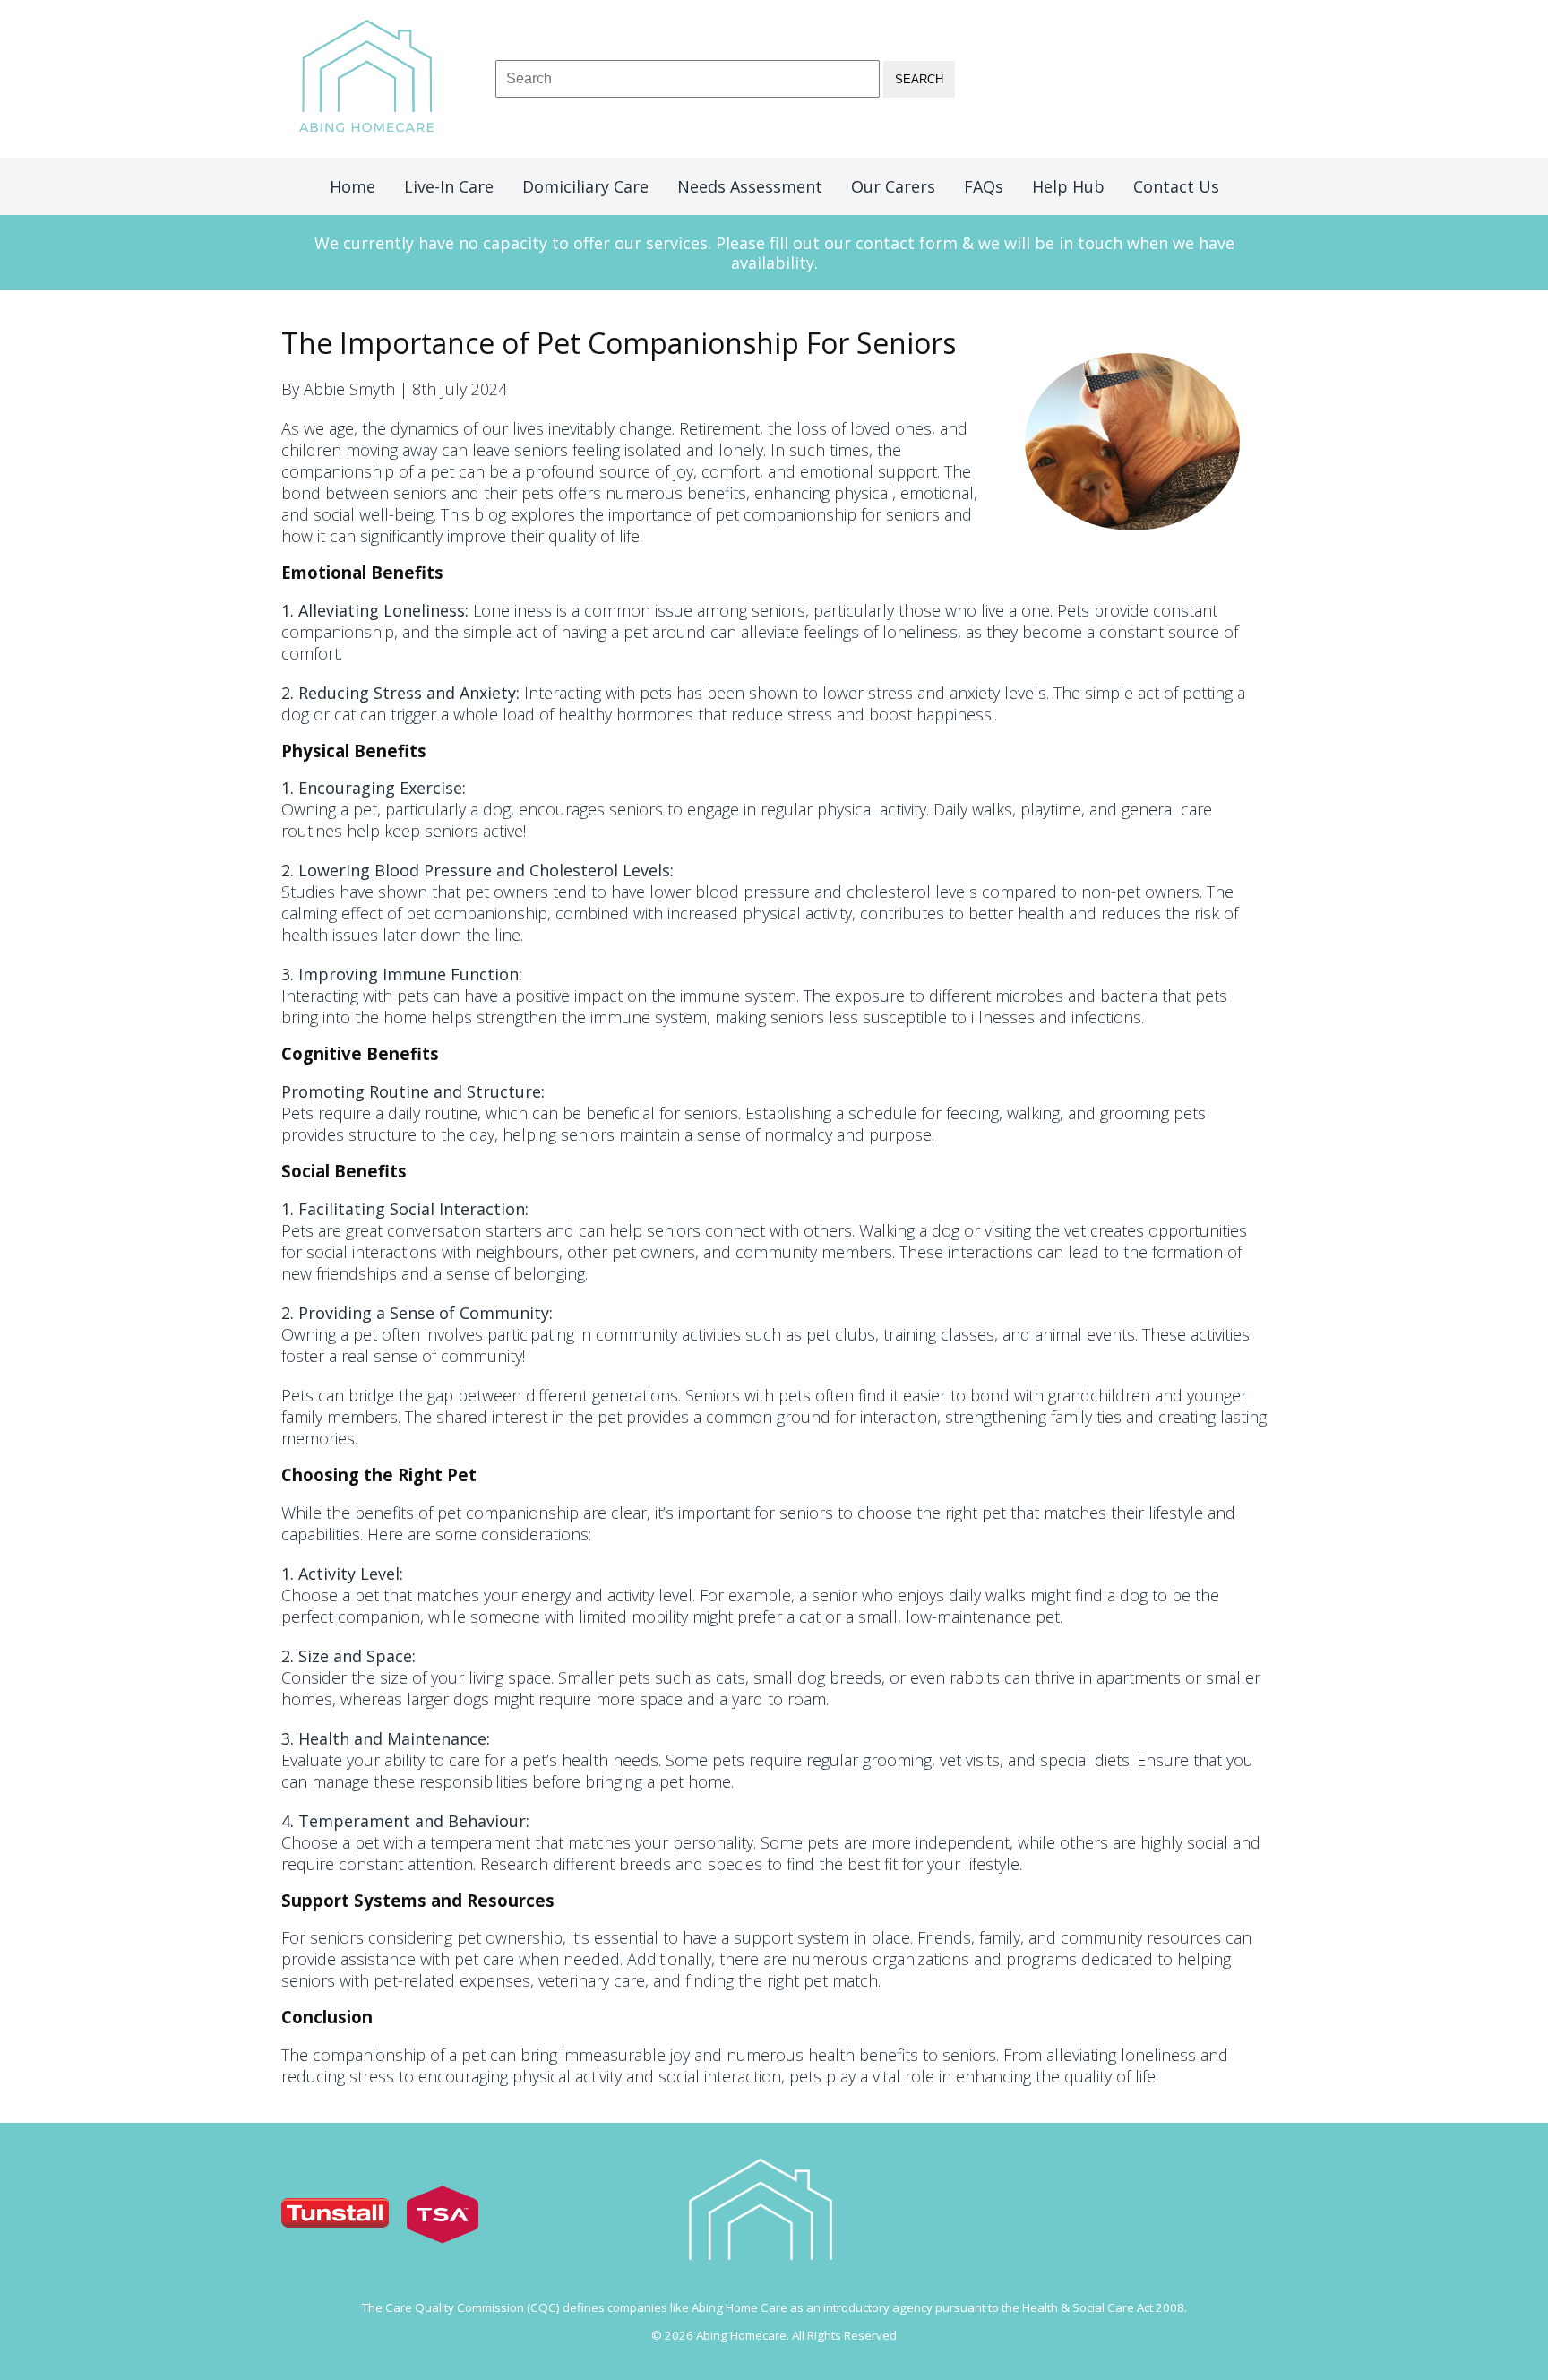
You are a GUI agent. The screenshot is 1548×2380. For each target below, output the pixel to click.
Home (353, 186)
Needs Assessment (750, 186)
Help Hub (1068, 186)
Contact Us (1176, 186)
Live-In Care (449, 186)
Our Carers (893, 186)
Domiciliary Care (585, 186)
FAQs (984, 186)
